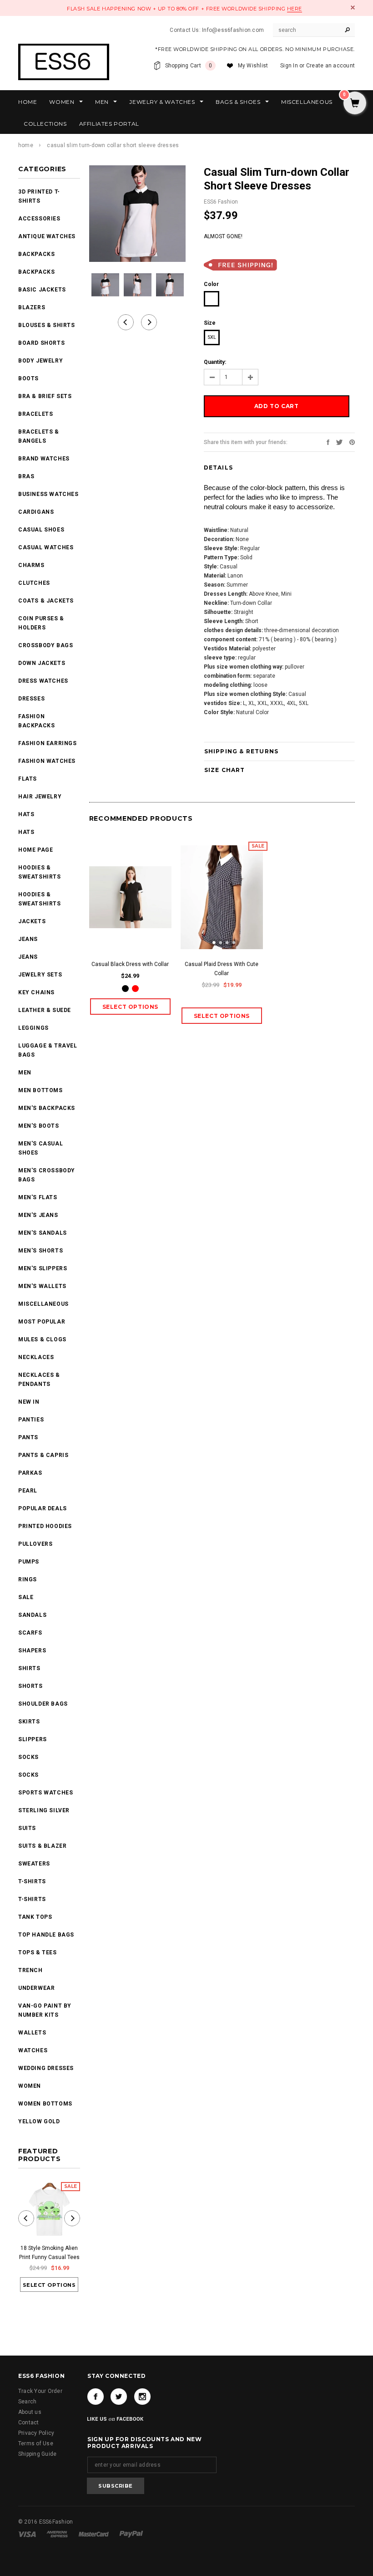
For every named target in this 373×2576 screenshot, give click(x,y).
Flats (28, 779)
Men (25, 1073)
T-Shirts (32, 1881)
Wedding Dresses (46, 2068)
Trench (30, 1970)
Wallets (32, 2033)
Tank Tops (35, 1917)
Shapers (32, 1651)
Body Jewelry (40, 361)
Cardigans (36, 512)
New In (29, 1402)
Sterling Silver (44, 1810)
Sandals (32, 1615)
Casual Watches (46, 547)
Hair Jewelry (40, 797)
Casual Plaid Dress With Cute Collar (222, 969)
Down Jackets (42, 663)
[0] (355, 104)
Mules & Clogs (42, 1339)
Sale (26, 1597)
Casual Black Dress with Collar (130, 964)
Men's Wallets (42, 1286)
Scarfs (30, 1633)
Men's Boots (39, 1126)
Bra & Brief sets (45, 396)
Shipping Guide (37, 2454)
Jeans (28, 939)
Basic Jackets (42, 290)
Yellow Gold (39, 2121)
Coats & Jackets (46, 601)
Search (27, 2402)
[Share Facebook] (328, 442)
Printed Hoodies (45, 1526)
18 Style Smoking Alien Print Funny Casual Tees (49, 2253)
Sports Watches (45, 1793)
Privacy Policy (36, 2433)
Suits (27, 1828)
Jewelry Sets (40, 975)
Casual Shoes (41, 530)
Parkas (30, 1473)
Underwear (36, 1988)
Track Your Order (40, 2391)
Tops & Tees (38, 1952)
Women (30, 2086)
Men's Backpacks (47, 1108)
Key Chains (36, 992)
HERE (295, 9)
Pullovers (35, 1544)
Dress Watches (43, 681)
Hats (26, 814)
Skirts (29, 1722)
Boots (28, 378)
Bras (26, 476)
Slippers (33, 1739)
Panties (31, 1420)
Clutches (34, 583)
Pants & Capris (43, 1455)
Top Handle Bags (46, 1935)
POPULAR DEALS (43, 1508)
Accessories (39, 219)
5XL (212, 337)
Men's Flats (38, 1197)
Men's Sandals (43, 1233)
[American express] (58, 2534)
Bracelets (35, 414)
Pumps (29, 1562)
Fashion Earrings (48, 743)
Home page (35, 850)
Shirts (29, 1668)
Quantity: (215, 362)
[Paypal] (131, 2534)
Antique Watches (47, 236)
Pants (28, 1437)
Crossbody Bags (45, 645)
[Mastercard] (94, 2534)
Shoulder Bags (43, 1704)
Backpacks (36, 272)
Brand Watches (44, 459)
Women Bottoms (45, 2104)
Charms (31, 565)
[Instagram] (142, 2397)
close (353, 8)
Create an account (330, 66)
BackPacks (36, 254)
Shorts (30, 1686)
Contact (29, 2423)
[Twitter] (339, 442)
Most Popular (42, 1322)
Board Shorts (41, 343)
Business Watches (48, 494)
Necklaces (36, 1357)
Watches (33, 2050)
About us (30, 2412)
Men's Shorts (40, 1251)
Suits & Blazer (42, 1846)
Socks (28, 1757)
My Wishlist (253, 66)
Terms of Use (36, 2443)
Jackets (32, 921)
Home (26, 145)
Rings (28, 1579)
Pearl (28, 1491)
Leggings (33, 1028)
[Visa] (28, 2534)
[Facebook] (96, 2397)
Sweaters (34, 1864)
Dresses (31, 699)
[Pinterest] (352, 442)
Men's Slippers (43, 1268)
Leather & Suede (45, 1010)
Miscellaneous (43, 1304)
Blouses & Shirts (47, 325)
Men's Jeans (38, 1215)
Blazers (32, 307)
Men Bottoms (40, 1090)
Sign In (289, 66)
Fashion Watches (47, 761)
